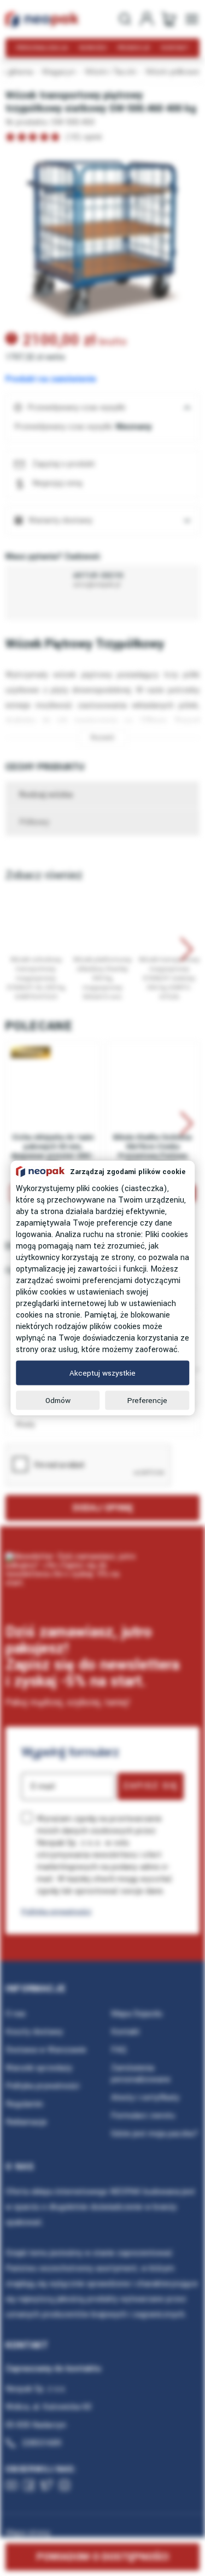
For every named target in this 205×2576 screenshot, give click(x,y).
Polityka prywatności (56, 1911)
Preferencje (147, 1401)
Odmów (58, 1401)
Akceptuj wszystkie (102, 1373)
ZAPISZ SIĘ (151, 1786)
